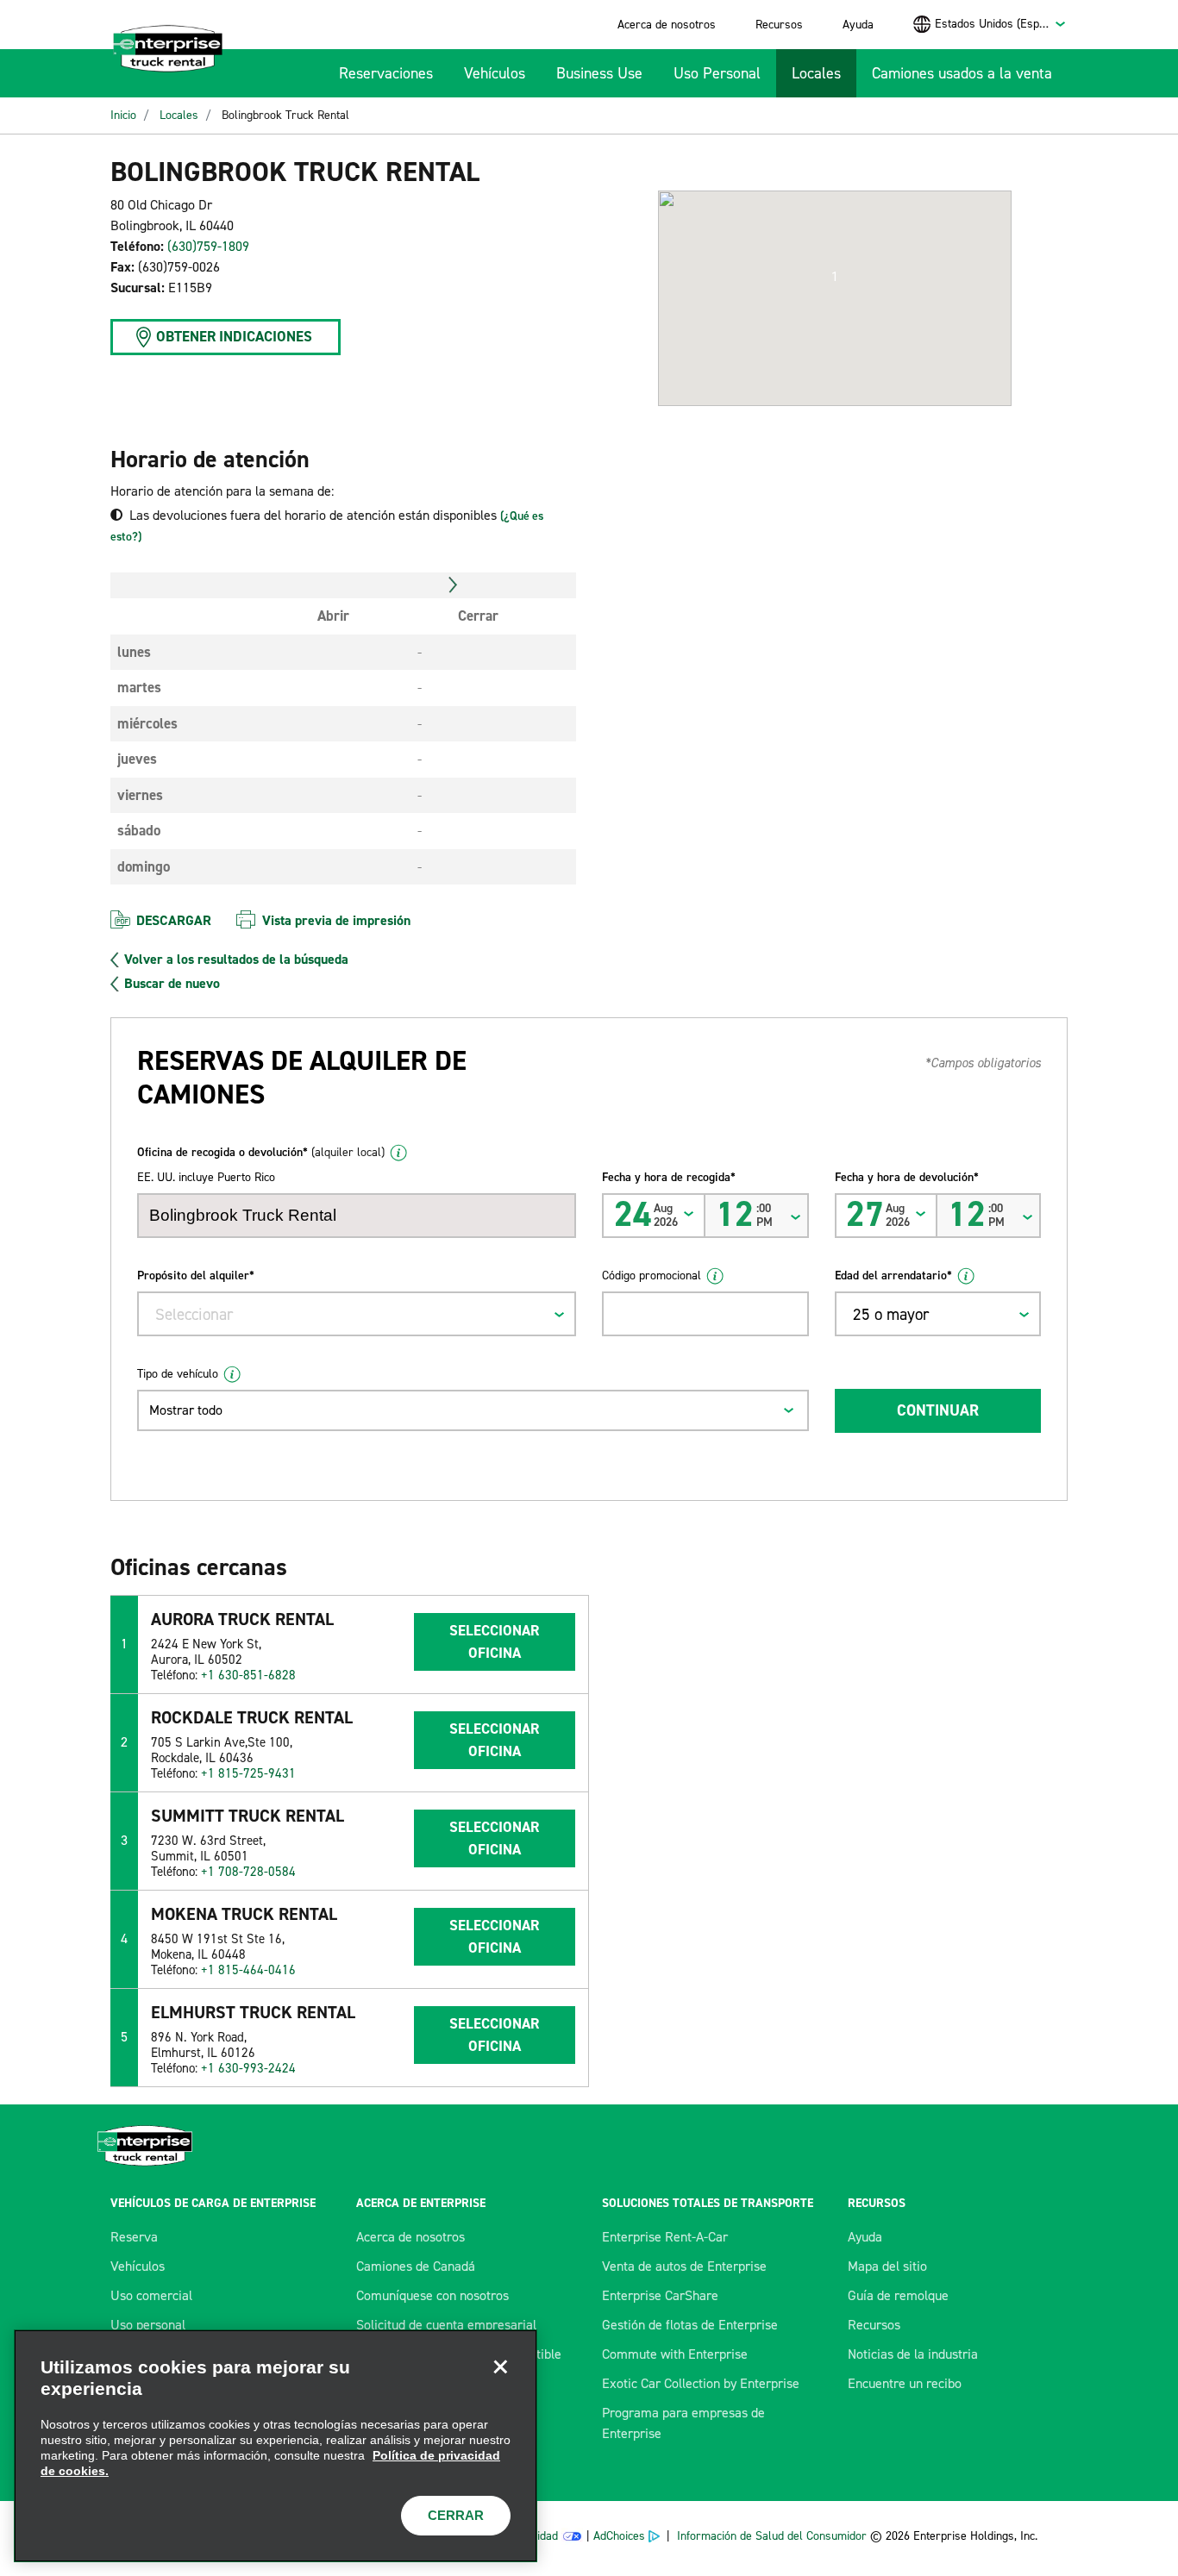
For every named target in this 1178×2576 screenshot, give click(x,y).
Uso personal (148, 2325)
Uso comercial (151, 2295)
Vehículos (495, 73)
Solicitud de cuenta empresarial (446, 2325)
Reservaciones (386, 73)
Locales (816, 73)
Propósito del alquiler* (196, 1275)
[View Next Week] (453, 585)
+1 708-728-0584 (248, 1872)
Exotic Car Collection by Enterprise (701, 2383)
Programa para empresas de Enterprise (683, 2423)
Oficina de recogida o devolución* (261, 1152)
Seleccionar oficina (494, 1641)
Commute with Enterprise (675, 2354)
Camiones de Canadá (416, 2266)
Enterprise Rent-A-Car (665, 2237)
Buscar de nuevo (172, 984)
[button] (835, 277)
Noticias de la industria (913, 2354)
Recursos (779, 25)
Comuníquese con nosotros (432, 2295)
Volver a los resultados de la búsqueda (236, 960)
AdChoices (619, 2536)
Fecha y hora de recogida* (669, 1177)
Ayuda (858, 25)
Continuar (938, 1410)
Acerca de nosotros (667, 25)
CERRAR (456, 2515)
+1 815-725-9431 (248, 1773)
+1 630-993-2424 (248, 2068)
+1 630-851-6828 (248, 1675)
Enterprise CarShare (660, 2295)
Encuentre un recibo (905, 2383)
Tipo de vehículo (178, 1374)
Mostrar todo (186, 1410)
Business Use (599, 73)
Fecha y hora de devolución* (907, 1177)
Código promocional (652, 1275)
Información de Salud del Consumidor (772, 2536)
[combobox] (1001, 24)
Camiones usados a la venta (962, 73)
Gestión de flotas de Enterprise (690, 2325)
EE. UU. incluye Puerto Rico (206, 1177)
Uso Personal (717, 73)
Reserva (134, 2237)
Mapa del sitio (887, 2266)
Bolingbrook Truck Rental (285, 115)
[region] (276, 2446)
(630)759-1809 (208, 246)
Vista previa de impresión (336, 920)
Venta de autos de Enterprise (684, 2266)
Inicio (123, 115)
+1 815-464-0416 (248, 1970)
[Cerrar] (500, 2367)
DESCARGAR (174, 920)
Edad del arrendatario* (893, 1275)
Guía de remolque (898, 2295)
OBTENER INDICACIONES (234, 336)
